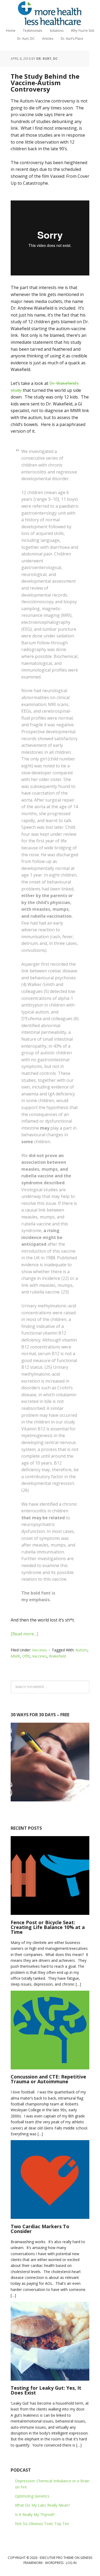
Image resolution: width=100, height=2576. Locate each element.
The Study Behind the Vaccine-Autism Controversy (45, 83)
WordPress (54, 2563)
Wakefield (57, 1656)
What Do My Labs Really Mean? (42, 2505)
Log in (71, 2563)
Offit (26, 1656)
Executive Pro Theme (57, 2558)
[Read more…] (24, 1634)
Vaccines (39, 1650)
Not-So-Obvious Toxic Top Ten (42, 2524)
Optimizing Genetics (32, 2496)
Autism (81, 1650)
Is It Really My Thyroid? (35, 2514)
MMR (15, 1656)
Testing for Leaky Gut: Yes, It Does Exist (46, 2390)
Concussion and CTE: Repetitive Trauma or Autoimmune (48, 2079)
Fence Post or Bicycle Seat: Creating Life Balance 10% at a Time (48, 1927)
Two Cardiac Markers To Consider (40, 2229)
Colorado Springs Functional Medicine (50, 13)
